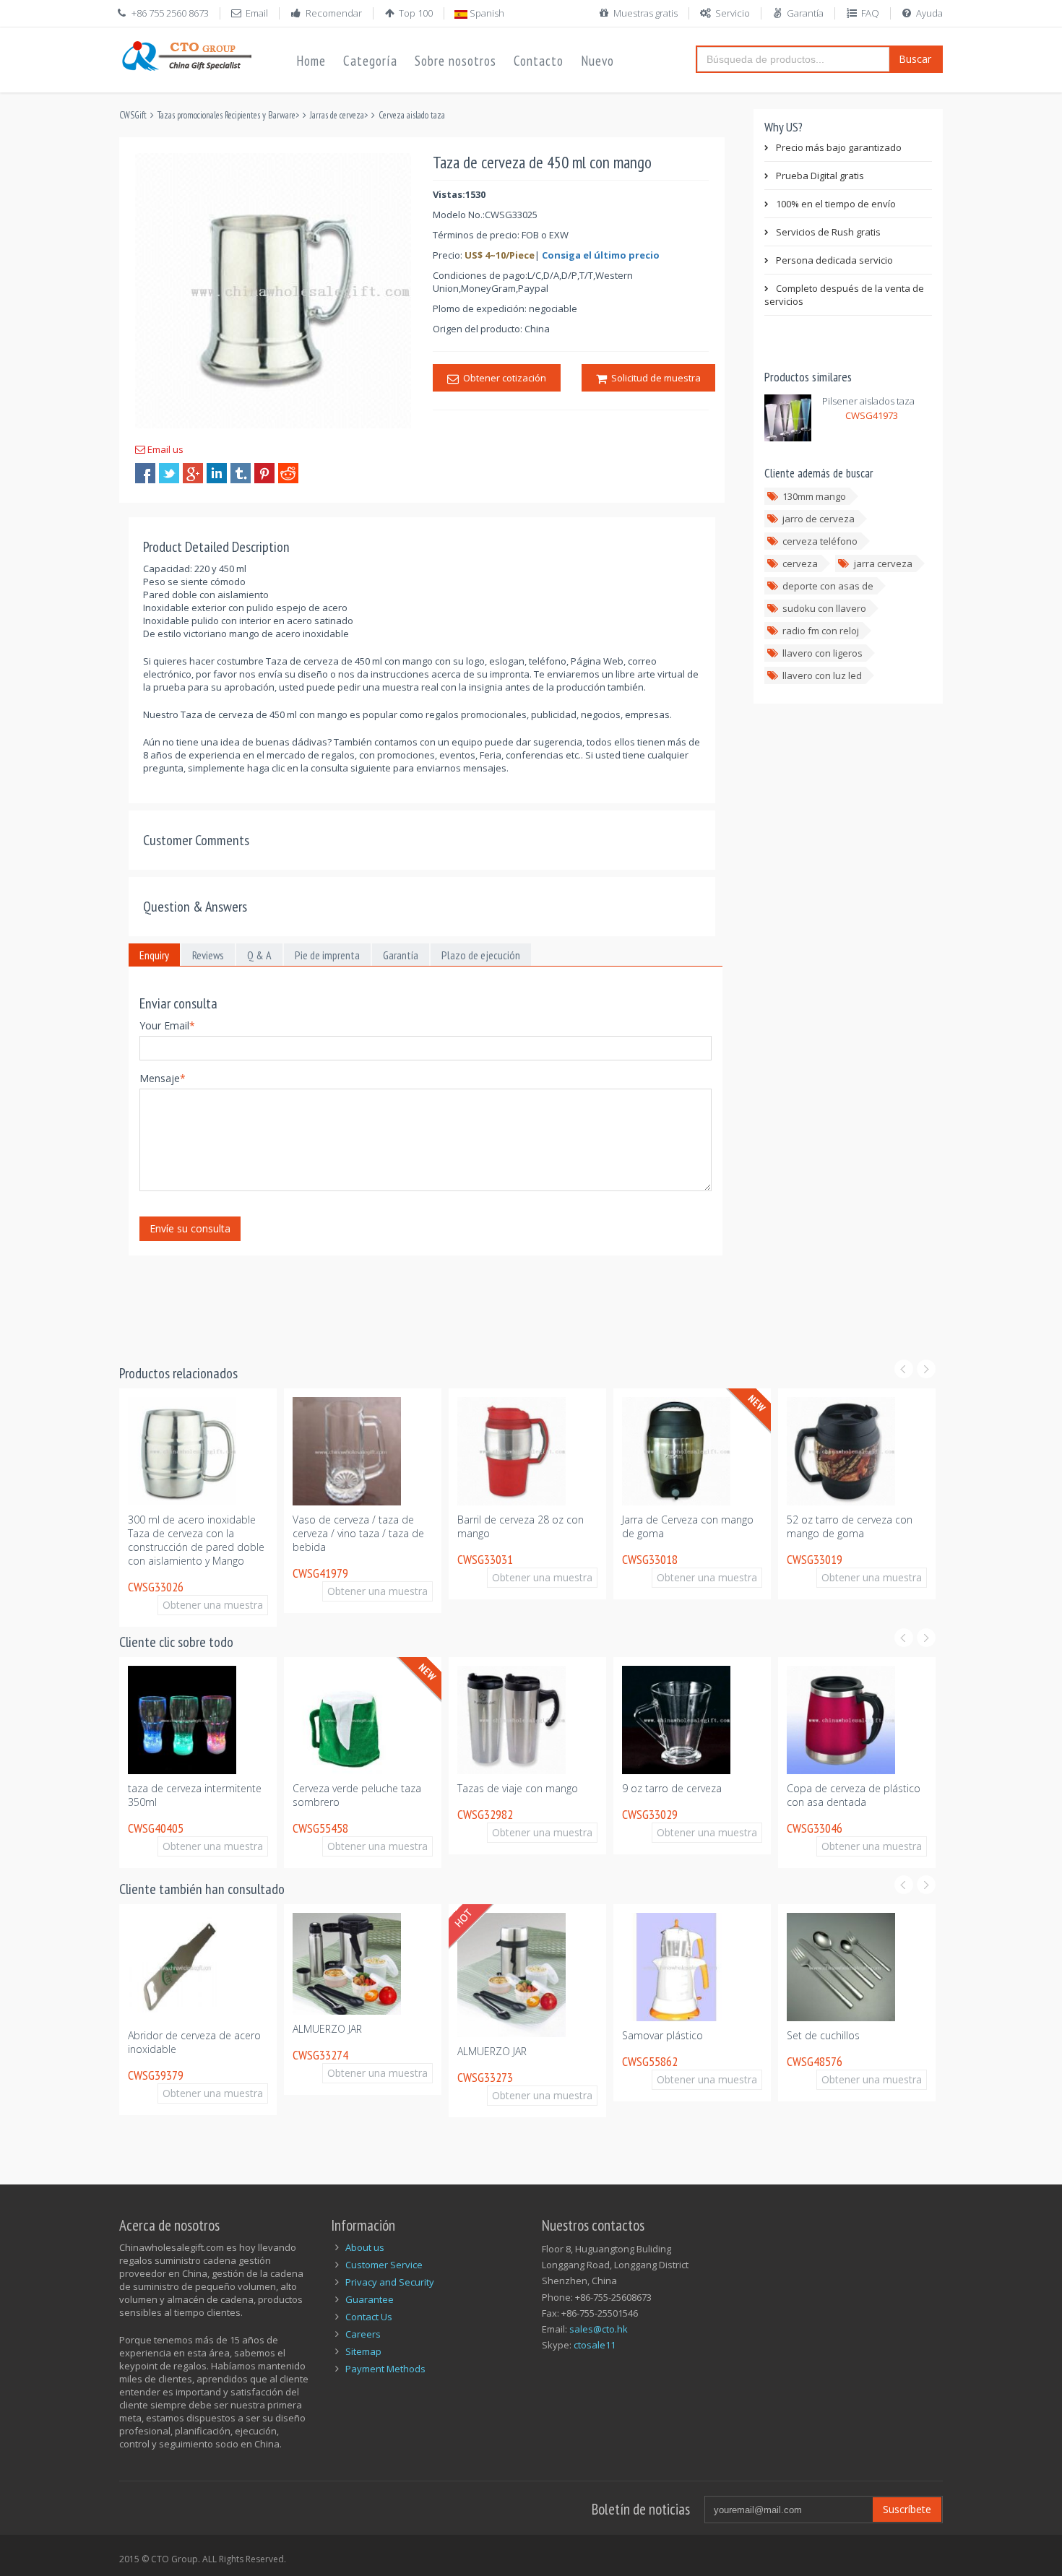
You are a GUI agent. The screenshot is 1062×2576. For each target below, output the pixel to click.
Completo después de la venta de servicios (844, 295)
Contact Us (369, 2317)
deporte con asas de (828, 586)
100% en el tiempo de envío (836, 204)
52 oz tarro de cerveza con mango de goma (850, 1526)
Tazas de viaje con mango (518, 1788)
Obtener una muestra (213, 1605)
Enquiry (154, 955)
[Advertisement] (382, 1301)
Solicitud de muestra (654, 378)
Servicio (733, 13)
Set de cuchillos (823, 2035)
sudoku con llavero (824, 608)
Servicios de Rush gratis (828, 232)
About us (365, 2247)
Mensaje (163, 1078)
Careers (363, 2334)
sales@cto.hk (599, 2329)
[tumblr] (241, 473)
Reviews (208, 955)
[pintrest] (264, 473)
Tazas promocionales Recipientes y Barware (226, 115)
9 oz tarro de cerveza (672, 1788)
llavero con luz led (822, 675)
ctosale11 (595, 2345)
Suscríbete (907, 2509)
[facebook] (145, 473)
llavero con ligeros (823, 653)
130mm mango (814, 496)
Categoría (370, 61)
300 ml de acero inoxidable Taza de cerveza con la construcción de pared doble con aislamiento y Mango (196, 1540)
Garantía (805, 13)
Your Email (167, 1025)
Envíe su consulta (190, 1228)
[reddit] (288, 473)
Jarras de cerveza (337, 115)
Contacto (539, 61)
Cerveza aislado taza (412, 115)
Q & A (259, 955)
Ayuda (929, 13)
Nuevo (597, 61)
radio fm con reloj (821, 631)
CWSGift (133, 115)
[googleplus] (193, 473)
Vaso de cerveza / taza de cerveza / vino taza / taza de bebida (358, 1533)
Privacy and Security (390, 2282)
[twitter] (169, 473)
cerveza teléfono (820, 541)
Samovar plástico (662, 2035)
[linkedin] (217, 473)
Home (311, 61)
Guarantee (370, 2299)
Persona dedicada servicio (834, 260)
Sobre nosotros (456, 61)
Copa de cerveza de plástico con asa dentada (854, 1795)
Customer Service (384, 2265)
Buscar (915, 59)
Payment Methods (385, 2369)
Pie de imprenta (327, 955)
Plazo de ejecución (481, 955)
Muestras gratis (646, 13)
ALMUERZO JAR (327, 2029)
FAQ (870, 13)
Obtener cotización (502, 378)
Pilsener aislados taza (868, 401)
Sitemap (363, 2351)
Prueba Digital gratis (820, 176)
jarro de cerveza (819, 519)
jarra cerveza (883, 563)
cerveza (800, 563)
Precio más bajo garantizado (839, 147)
